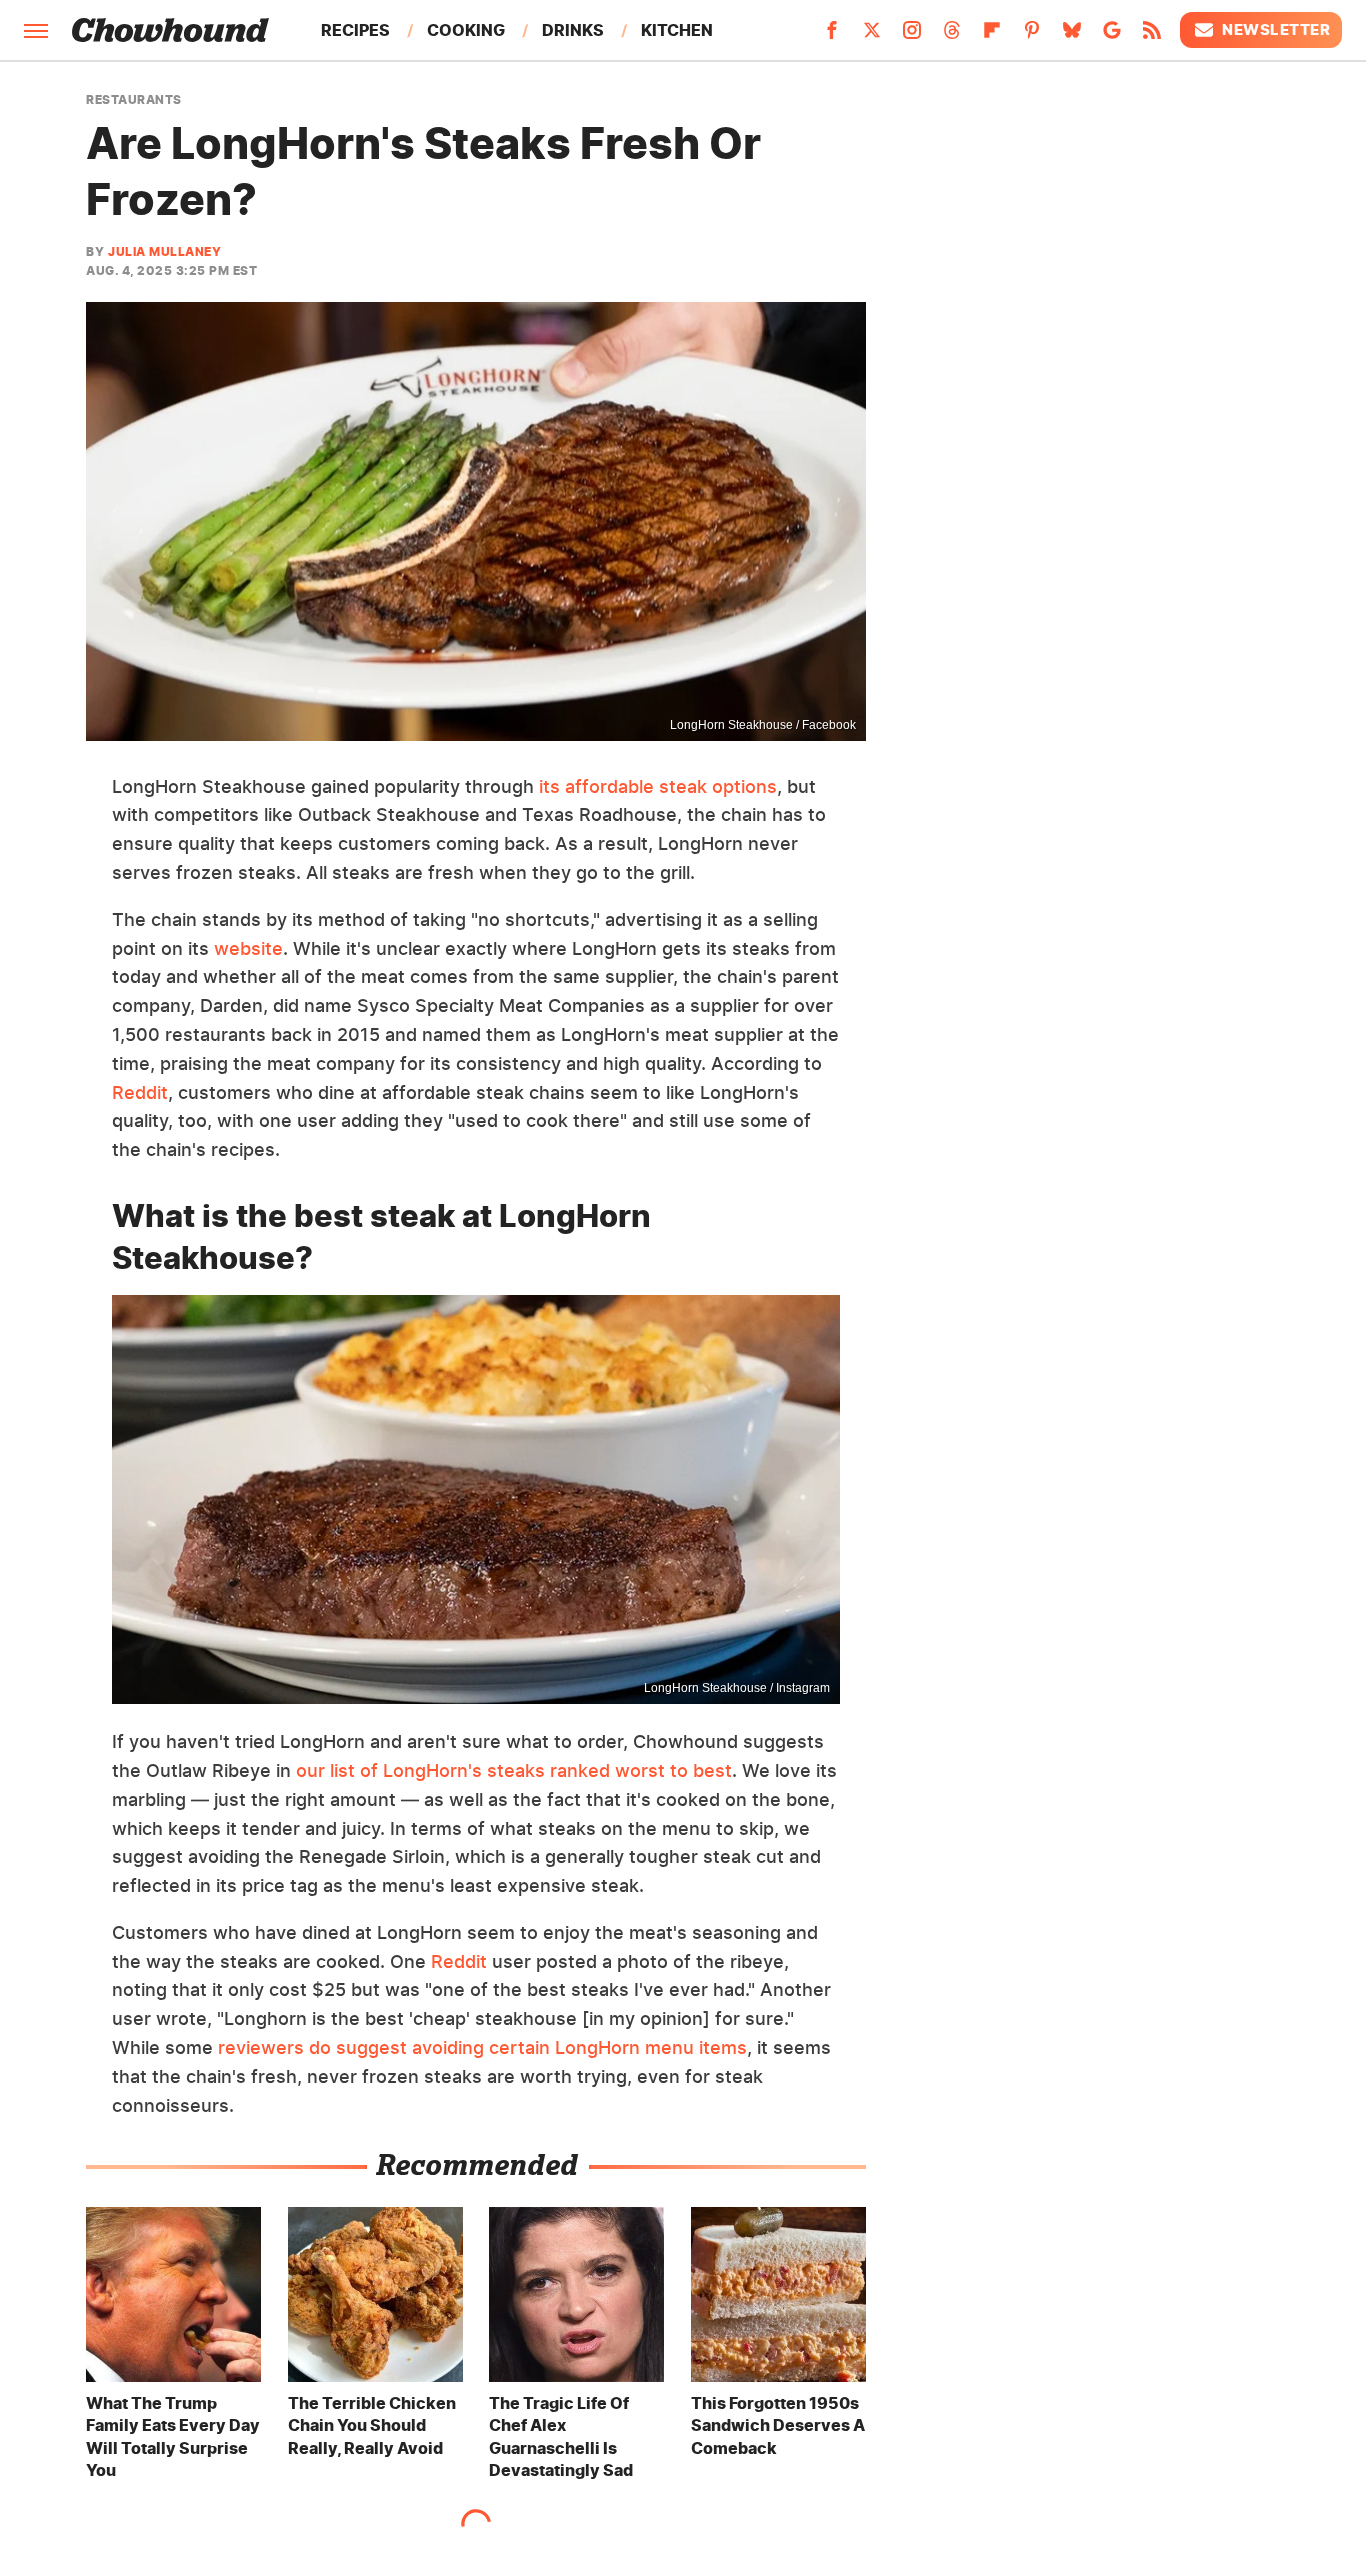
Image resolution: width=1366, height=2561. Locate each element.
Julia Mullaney (164, 251)
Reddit (140, 1092)
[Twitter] (872, 36)
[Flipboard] (992, 36)
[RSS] (1152, 36)
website (248, 948)
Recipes (355, 30)
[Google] (1112, 36)
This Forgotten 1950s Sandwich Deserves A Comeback (778, 2425)
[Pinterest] (1032, 36)
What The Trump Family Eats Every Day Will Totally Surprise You (173, 2436)
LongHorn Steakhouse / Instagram (737, 1688)
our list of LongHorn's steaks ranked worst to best (514, 1770)
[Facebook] (832, 36)
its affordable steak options (658, 786)
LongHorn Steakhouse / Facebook (763, 725)
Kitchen (677, 30)
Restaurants (134, 100)
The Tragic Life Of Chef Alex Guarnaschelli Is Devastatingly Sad (561, 2436)
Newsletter (1276, 29)
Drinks (573, 30)
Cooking (466, 30)
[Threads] (952, 36)
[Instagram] (912, 36)
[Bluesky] (1072, 36)
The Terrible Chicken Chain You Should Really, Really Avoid (372, 2425)
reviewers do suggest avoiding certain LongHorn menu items (482, 2047)
